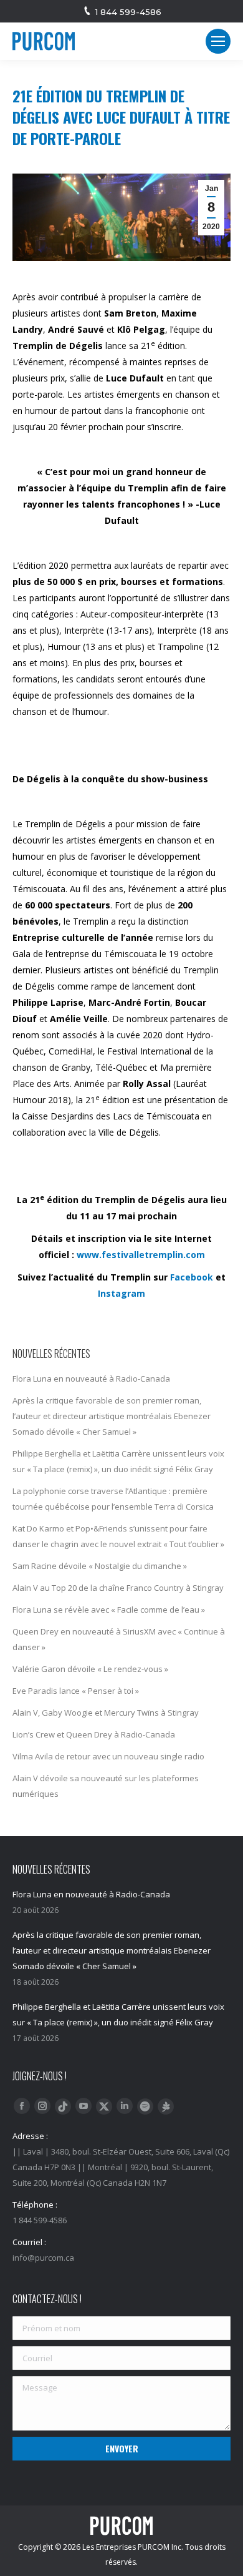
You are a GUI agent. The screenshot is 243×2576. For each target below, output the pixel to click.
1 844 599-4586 (128, 12)
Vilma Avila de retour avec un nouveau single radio (108, 1756)
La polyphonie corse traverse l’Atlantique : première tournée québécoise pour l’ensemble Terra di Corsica (113, 1499)
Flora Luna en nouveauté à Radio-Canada (91, 1379)
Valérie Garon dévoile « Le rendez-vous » (90, 1669)
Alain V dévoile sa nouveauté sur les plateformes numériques (106, 1786)
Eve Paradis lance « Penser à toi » (76, 1691)
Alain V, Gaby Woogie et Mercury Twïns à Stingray (106, 1713)
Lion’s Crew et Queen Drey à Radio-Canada (94, 1734)
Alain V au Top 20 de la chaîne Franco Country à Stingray (118, 1588)
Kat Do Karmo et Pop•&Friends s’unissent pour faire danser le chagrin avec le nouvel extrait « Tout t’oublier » (118, 1536)
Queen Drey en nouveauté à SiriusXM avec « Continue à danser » (119, 1639)
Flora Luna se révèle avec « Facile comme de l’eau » (109, 1610)
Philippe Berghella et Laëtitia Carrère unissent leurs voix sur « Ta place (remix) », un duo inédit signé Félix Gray (118, 1461)
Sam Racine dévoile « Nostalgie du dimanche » (100, 1566)
